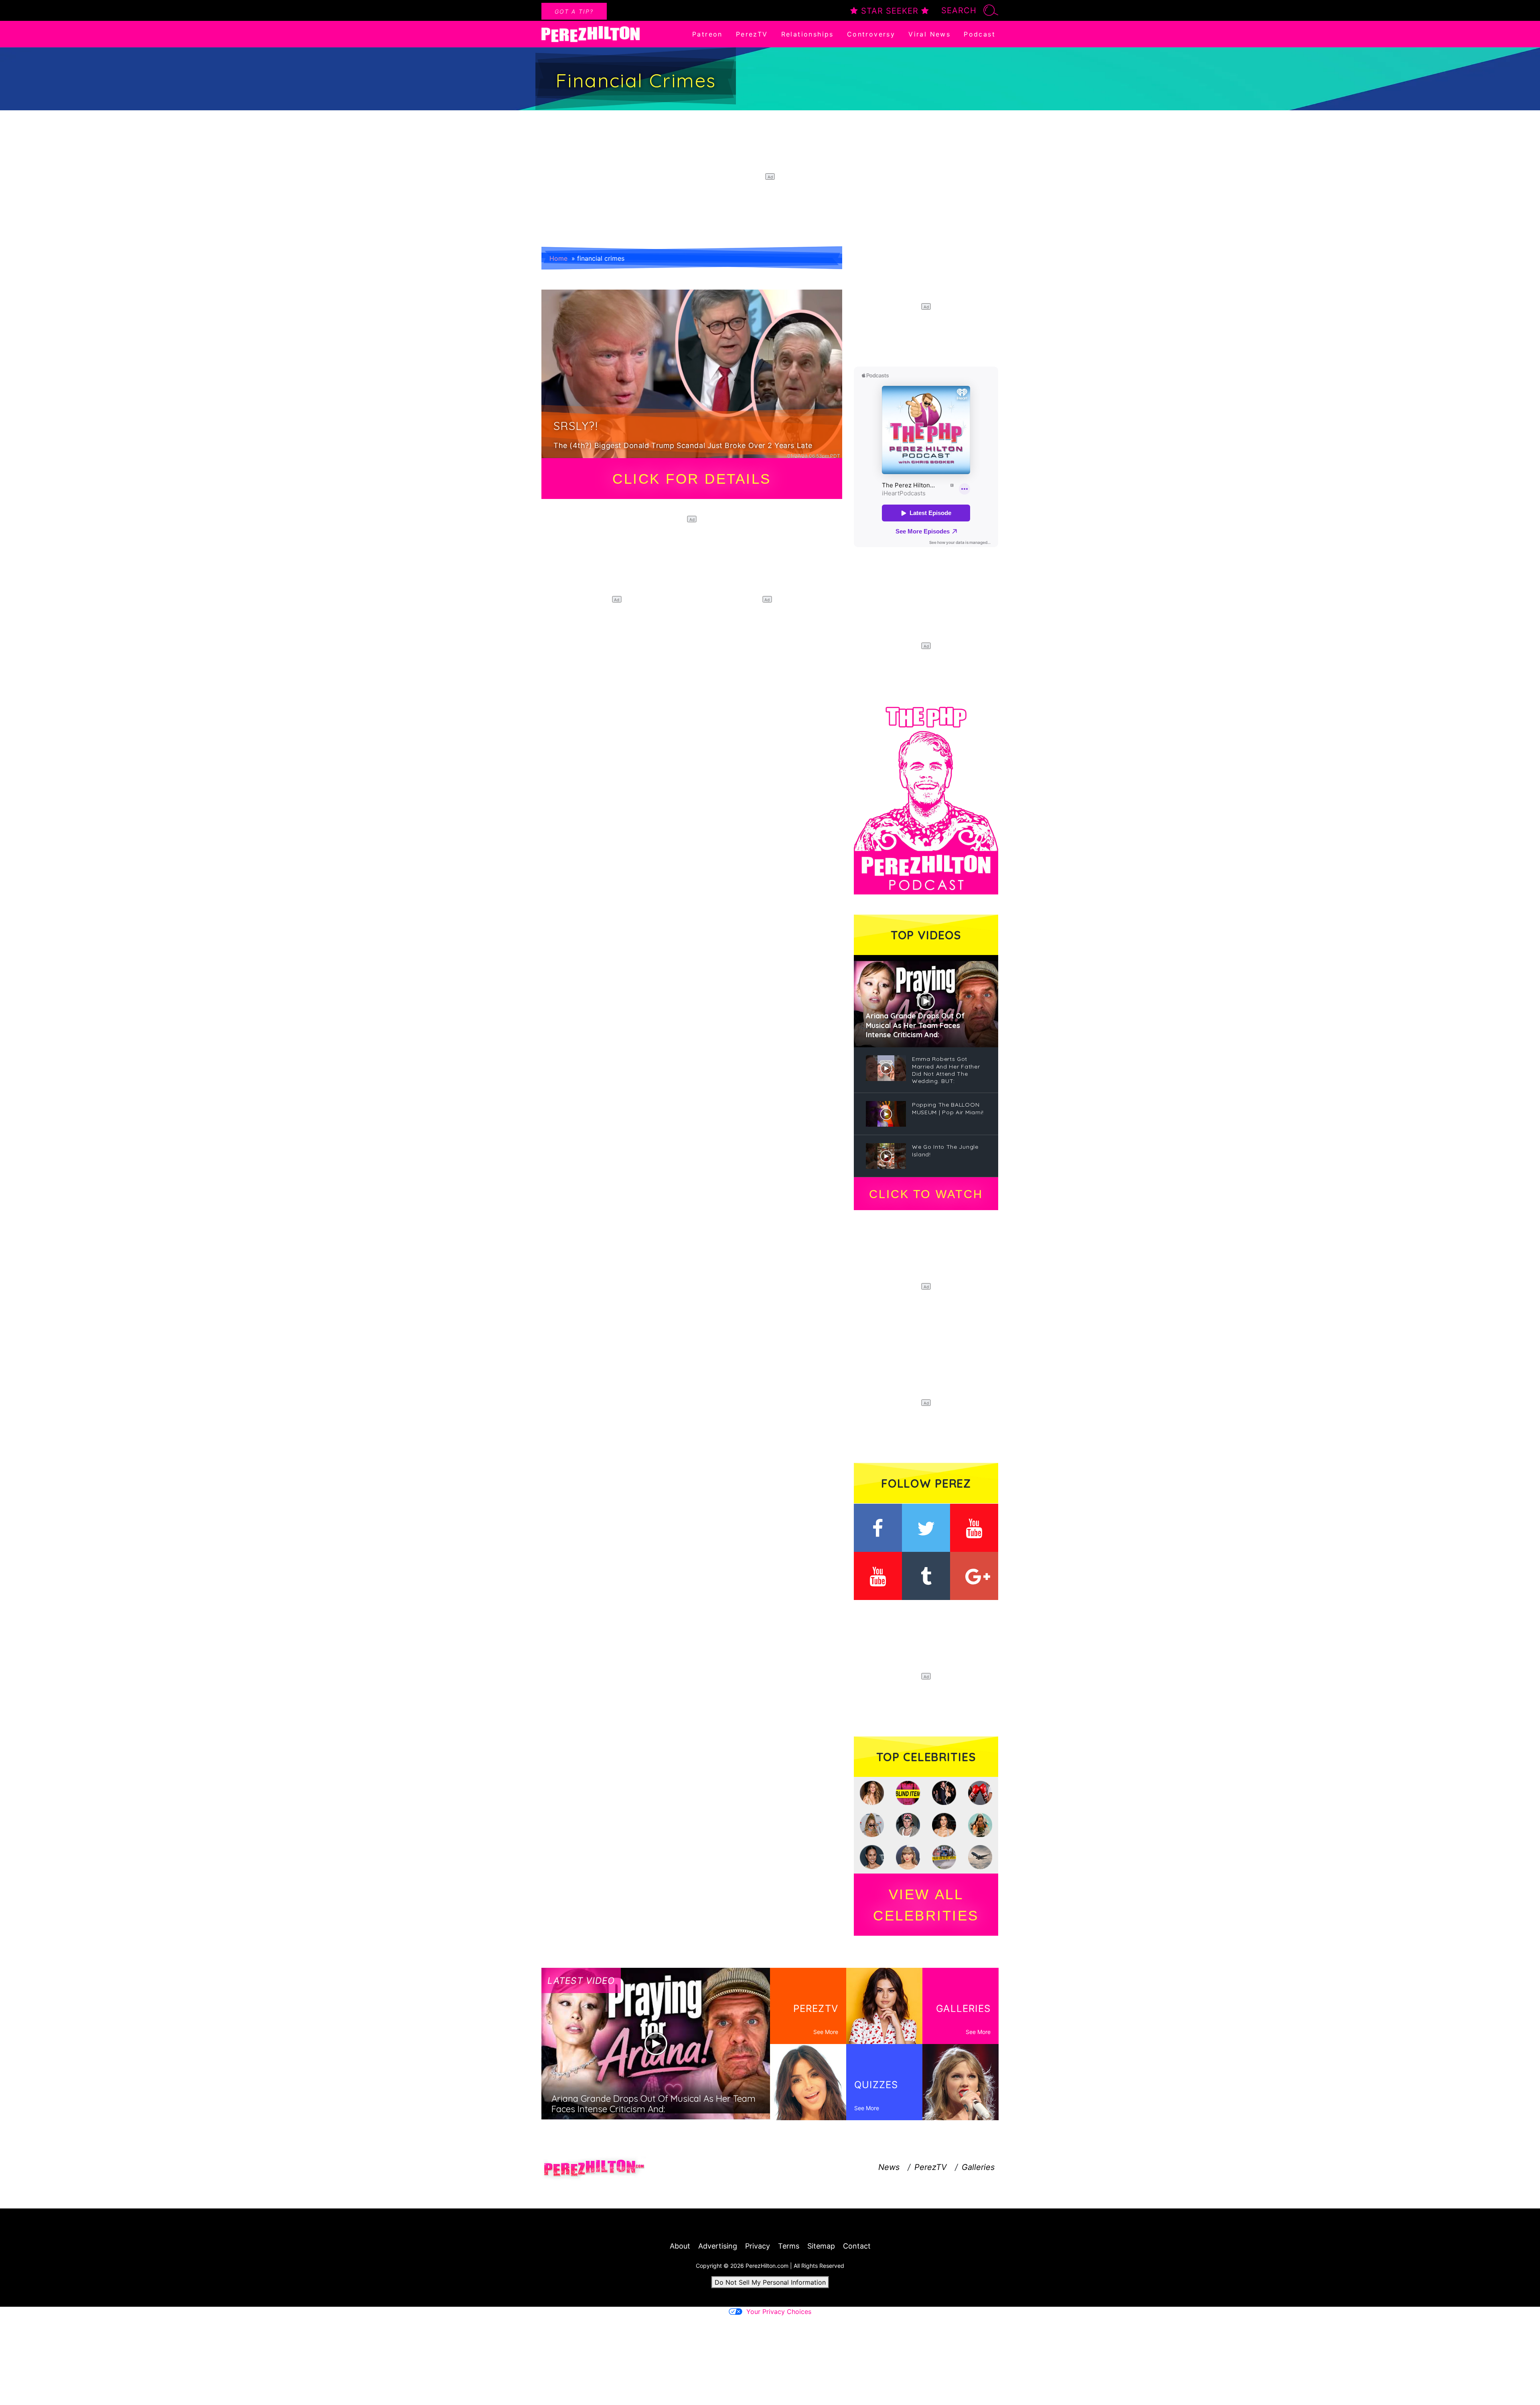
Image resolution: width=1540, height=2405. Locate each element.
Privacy (758, 2246)
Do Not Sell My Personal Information (770, 2282)
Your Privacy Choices (779, 2312)
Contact (857, 2246)
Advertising (718, 2246)
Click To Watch (926, 1194)
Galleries (978, 2167)
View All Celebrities (926, 1905)
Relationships (807, 34)
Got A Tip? (574, 11)
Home (558, 258)
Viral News (929, 34)
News (889, 2167)
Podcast (980, 34)
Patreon (707, 34)
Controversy (871, 34)
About (680, 2246)
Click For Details (692, 479)
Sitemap (821, 2246)
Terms (789, 2246)
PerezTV (752, 34)
